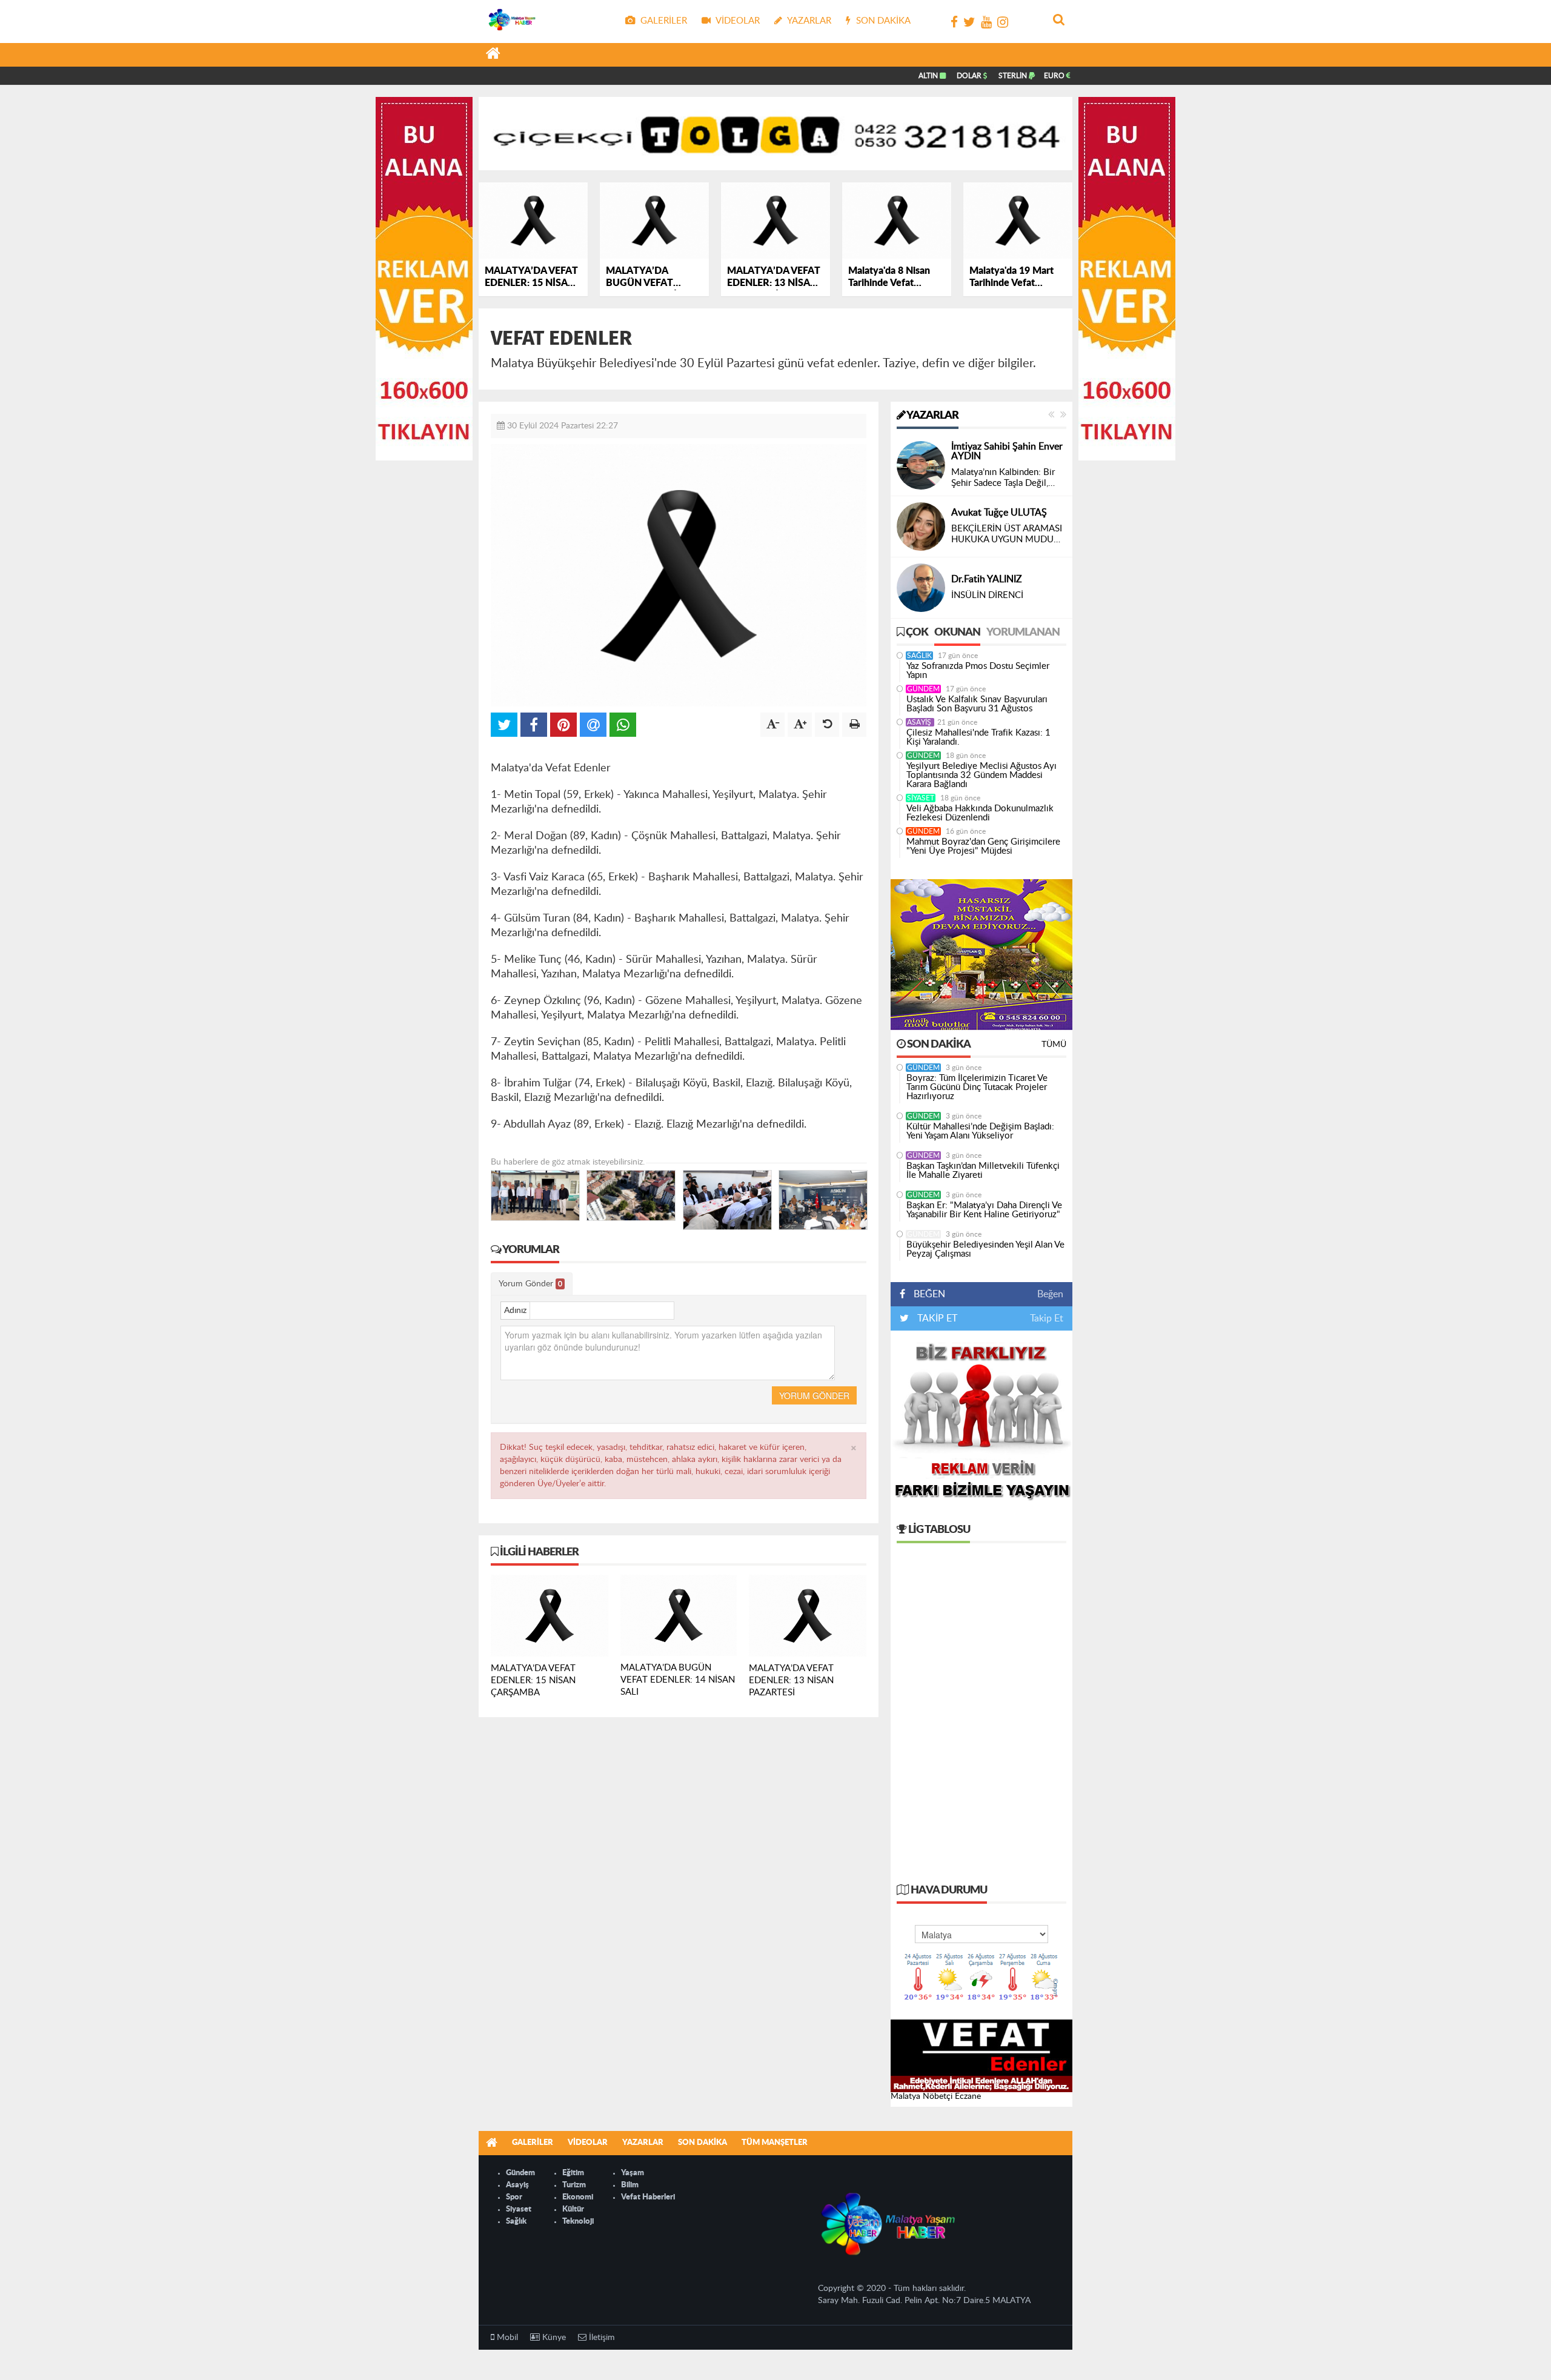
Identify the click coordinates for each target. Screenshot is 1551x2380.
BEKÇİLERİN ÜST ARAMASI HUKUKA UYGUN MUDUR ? (1007, 535)
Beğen (1050, 1294)
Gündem (923, 689)
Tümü (1054, 1045)
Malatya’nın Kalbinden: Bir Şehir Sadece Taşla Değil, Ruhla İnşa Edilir (1003, 478)
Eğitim (573, 2173)
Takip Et (1047, 1318)
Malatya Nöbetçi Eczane (936, 2096)
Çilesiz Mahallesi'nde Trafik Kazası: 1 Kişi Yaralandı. (978, 737)
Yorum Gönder (530, 1284)
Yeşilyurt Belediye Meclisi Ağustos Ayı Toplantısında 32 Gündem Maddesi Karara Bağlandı (981, 775)
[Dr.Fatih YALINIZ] (921, 588)
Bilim (630, 2185)
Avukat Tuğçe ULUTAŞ (999, 513)
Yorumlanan (1023, 633)
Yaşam (633, 2173)
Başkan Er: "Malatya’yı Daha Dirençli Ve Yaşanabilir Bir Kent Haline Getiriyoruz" (984, 1210)
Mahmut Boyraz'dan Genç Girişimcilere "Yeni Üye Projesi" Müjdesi (983, 846)
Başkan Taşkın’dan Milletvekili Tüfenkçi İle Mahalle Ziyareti (983, 1171)
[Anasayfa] (493, 55)
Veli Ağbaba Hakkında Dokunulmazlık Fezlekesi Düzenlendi (980, 813)
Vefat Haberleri (648, 2197)
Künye (553, 2338)
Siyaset (921, 798)
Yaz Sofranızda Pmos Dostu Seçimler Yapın (978, 671)
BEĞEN (929, 1294)
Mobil (506, 2338)
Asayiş (920, 722)
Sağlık (919, 656)
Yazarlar (932, 416)
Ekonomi (578, 2197)
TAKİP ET (936, 1318)
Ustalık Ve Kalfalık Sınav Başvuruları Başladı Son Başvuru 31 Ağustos (977, 704)
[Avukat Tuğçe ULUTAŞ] (921, 527)
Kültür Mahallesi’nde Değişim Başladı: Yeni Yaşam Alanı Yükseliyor (980, 1131)
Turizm (574, 2185)
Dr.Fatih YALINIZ (987, 579)
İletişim (601, 2338)
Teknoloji (578, 2222)
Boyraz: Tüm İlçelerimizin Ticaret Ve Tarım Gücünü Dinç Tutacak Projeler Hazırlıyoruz (977, 1087)
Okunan (957, 633)
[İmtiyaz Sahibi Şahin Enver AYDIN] (921, 465)
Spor (514, 2197)
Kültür (573, 2209)
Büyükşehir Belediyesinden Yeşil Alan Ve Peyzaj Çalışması (985, 1249)
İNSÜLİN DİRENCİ (987, 595)
